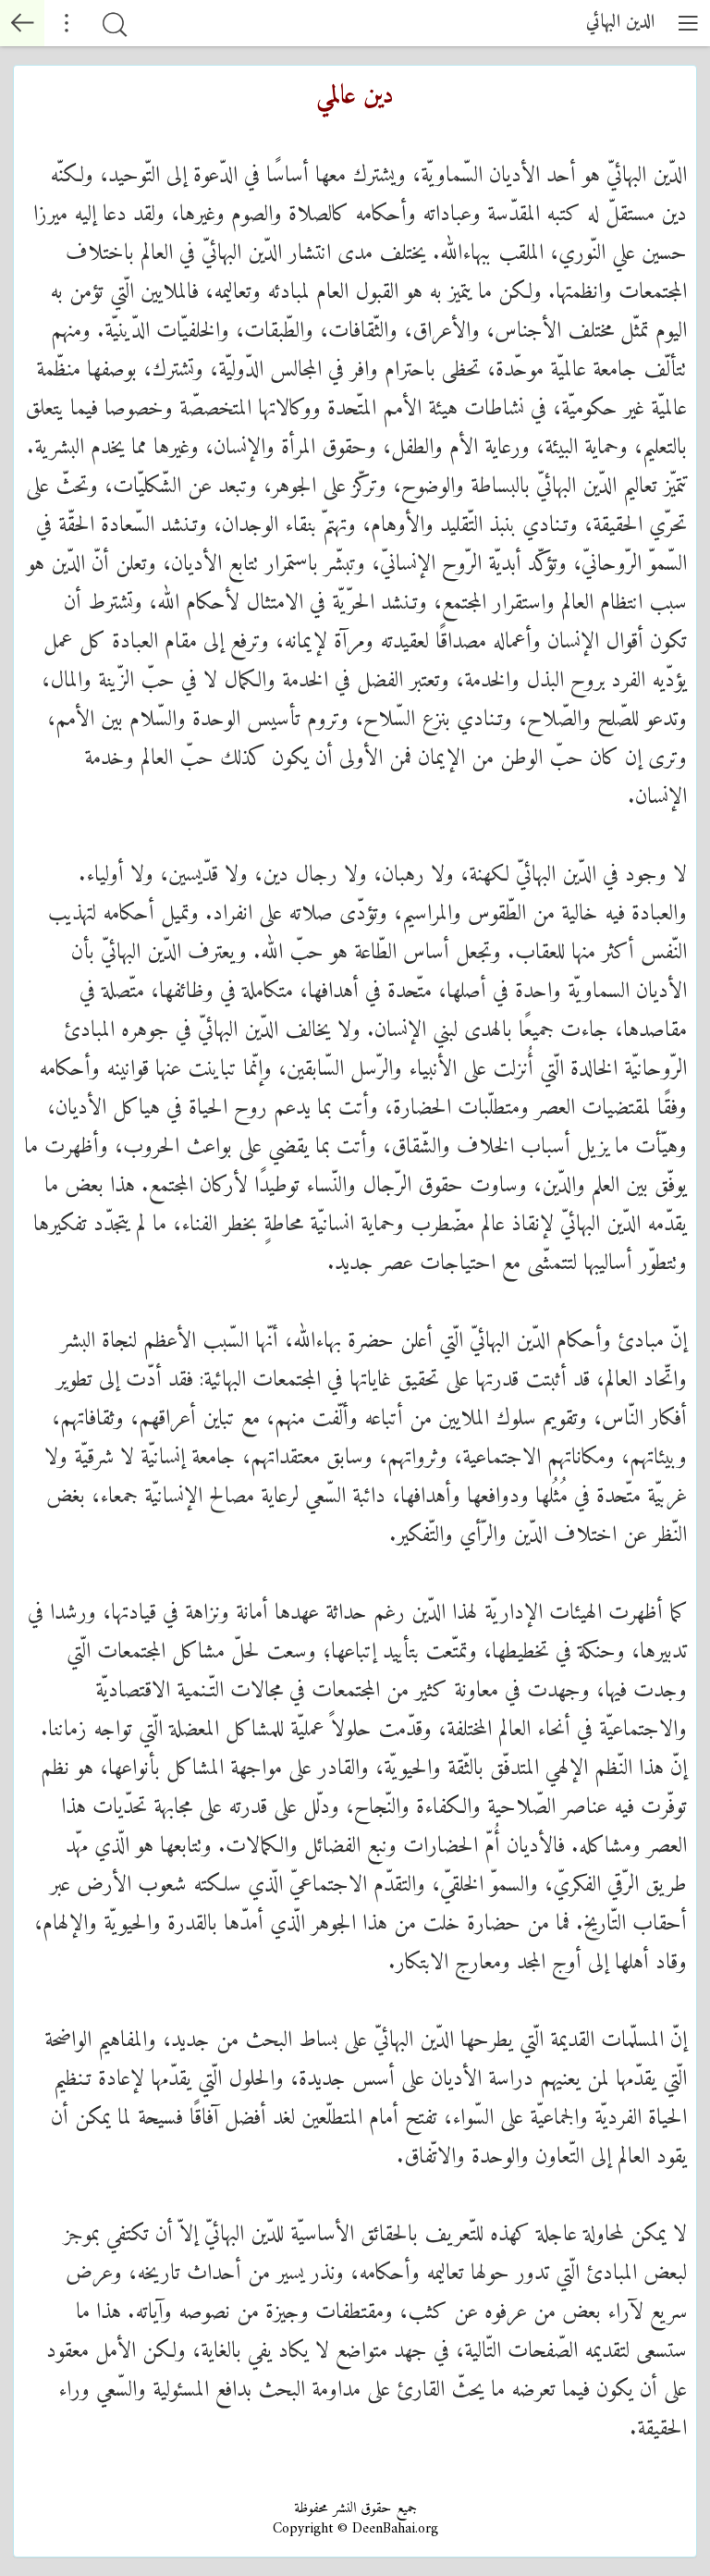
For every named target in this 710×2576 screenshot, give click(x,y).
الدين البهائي (620, 23)
